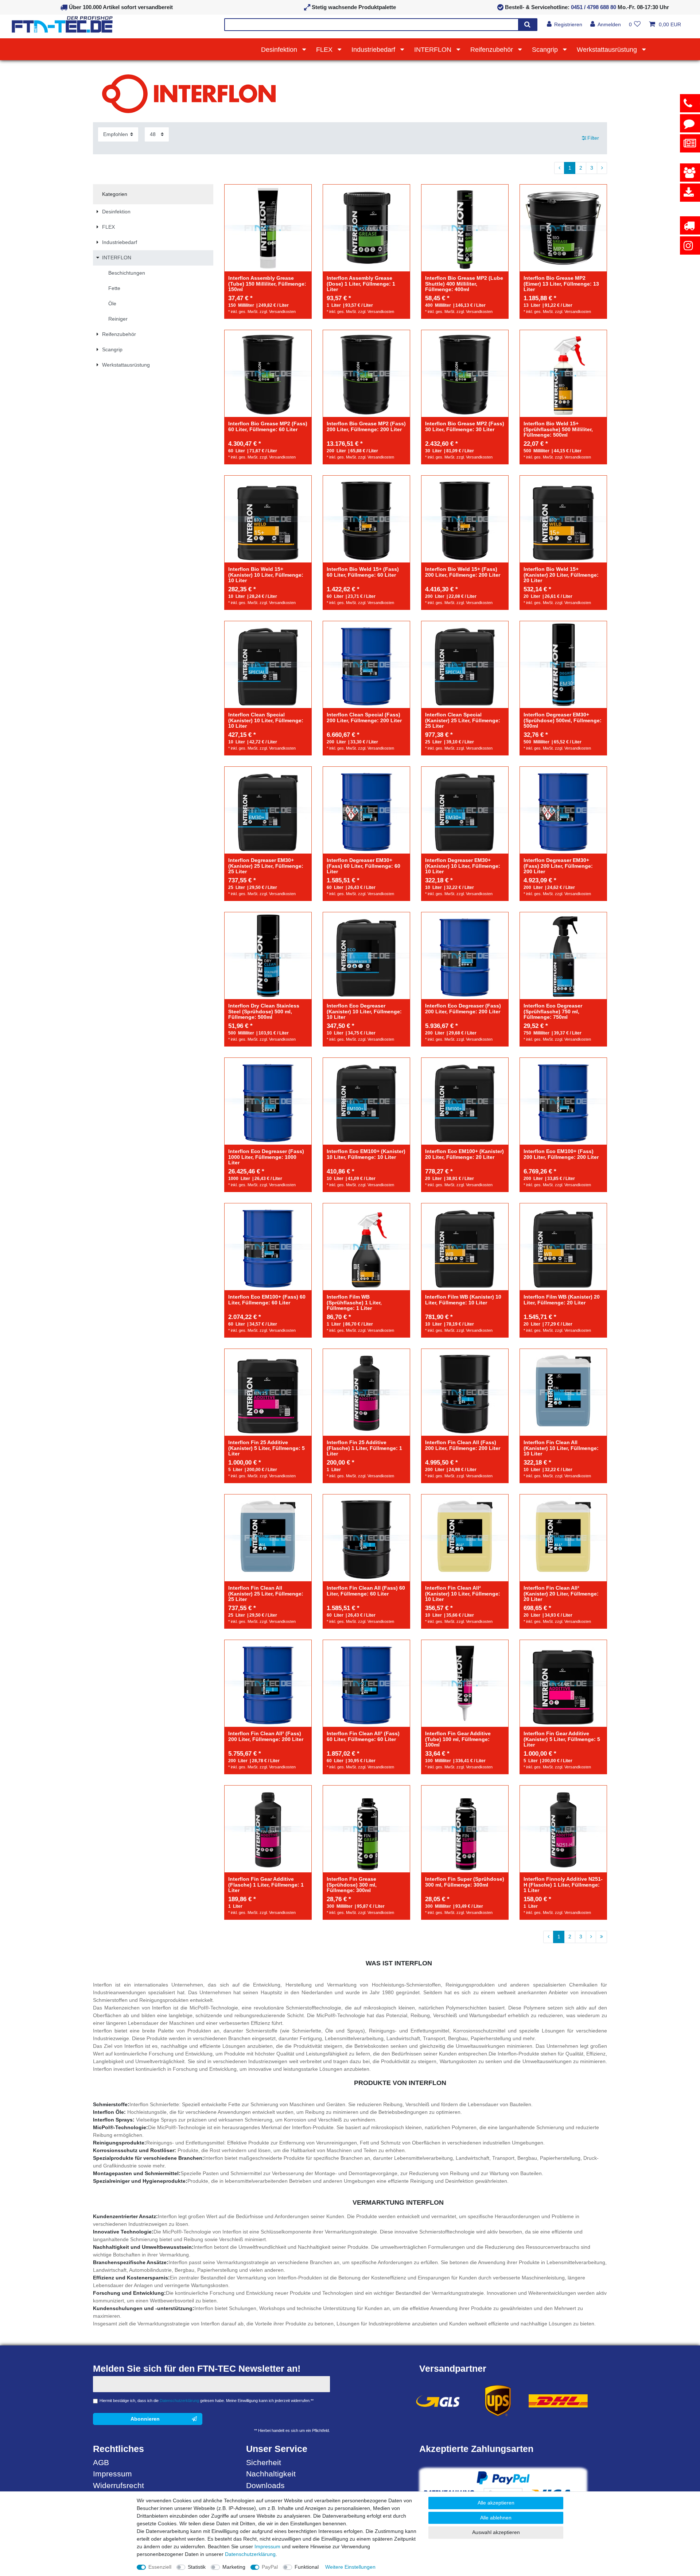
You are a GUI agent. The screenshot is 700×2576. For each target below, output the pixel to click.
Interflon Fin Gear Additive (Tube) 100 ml (458, 1739)
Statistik (197, 2567)
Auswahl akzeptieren (496, 2532)
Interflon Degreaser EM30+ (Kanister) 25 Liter (266, 866)
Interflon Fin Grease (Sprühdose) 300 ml (352, 1885)
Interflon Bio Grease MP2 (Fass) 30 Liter (465, 426)
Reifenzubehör (493, 50)
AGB (101, 2462)
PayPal (270, 2567)
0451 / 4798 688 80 (594, 7)
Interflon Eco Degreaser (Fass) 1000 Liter (266, 1157)
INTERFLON (434, 50)
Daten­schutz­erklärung (250, 2554)
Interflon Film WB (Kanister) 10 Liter (463, 1300)
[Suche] (527, 25)
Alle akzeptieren (496, 2503)
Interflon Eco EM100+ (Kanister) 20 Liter (464, 1154)
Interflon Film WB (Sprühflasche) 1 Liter (354, 1303)
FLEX (325, 50)
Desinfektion (280, 50)
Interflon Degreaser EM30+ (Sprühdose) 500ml (563, 720)
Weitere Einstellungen (350, 2567)
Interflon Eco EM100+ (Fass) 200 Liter (561, 1154)
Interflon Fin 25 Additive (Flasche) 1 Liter (364, 1448)
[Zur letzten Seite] (601, 1937)
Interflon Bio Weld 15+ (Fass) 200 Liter (463, 572)
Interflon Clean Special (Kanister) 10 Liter (266, 720)
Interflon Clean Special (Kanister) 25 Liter (463, 720)
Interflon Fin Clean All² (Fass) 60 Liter (363, 1736)
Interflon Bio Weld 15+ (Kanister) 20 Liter (561, 575)
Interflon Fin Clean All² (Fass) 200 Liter (266, 1736)
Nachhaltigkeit (271, 2474)
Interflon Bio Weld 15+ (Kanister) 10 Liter (266, 575)
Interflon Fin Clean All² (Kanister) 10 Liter (463, 1594)
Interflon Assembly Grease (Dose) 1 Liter (361, 284)
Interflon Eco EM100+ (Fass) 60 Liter (267, 1300)
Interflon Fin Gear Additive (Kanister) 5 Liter (562, 1739)
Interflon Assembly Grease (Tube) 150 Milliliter (267, 284)
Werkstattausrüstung (608, 50)
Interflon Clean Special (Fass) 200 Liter (364, 718)
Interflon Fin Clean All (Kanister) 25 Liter (266, 1594)
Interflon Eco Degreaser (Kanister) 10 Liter (364, 1012)
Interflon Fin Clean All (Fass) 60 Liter (366, 1591)
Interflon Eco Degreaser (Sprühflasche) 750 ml (553, 1012)
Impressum (112, 2474)
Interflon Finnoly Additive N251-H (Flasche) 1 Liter (563, 1885)
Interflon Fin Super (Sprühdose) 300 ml (465, 1882)
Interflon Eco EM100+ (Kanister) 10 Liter (366, 1154)
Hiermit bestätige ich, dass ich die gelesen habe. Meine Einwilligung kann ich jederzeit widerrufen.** (207, 2401)
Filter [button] (593, 138)
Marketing (234, 2567)
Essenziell (160, 2567)
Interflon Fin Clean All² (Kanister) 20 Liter (561, 1594)
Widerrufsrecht (118, 2485)
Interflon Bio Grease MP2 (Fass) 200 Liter (366, 426)
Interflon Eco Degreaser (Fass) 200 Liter (463, 1009)
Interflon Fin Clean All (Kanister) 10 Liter (561, 1448)
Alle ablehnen (496, 2518)
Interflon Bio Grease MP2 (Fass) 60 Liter (268, 426)
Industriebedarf (374, 50)
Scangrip (546, 50)
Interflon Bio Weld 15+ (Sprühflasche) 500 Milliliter (558, 429)
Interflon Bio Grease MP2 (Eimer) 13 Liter (561, 284)
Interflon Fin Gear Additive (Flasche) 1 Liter (266, 1885)
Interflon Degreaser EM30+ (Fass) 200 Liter (558, 866)
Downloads (265, 2485)
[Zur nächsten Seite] (602, 168)
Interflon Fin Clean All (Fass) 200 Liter (463, 1445)
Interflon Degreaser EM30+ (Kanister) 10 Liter (463, 866)
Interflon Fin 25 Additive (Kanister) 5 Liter (267, 1448)
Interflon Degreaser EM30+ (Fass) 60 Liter (363, 866)
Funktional (307, 2567)
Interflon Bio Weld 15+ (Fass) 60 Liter (363, 572)
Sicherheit (264, 2462)
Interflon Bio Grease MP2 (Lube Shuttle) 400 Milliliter (464, 284)
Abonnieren (145, 2419)
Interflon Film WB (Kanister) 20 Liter (562, 1300)
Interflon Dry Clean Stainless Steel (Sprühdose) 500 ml (264, 1012)
